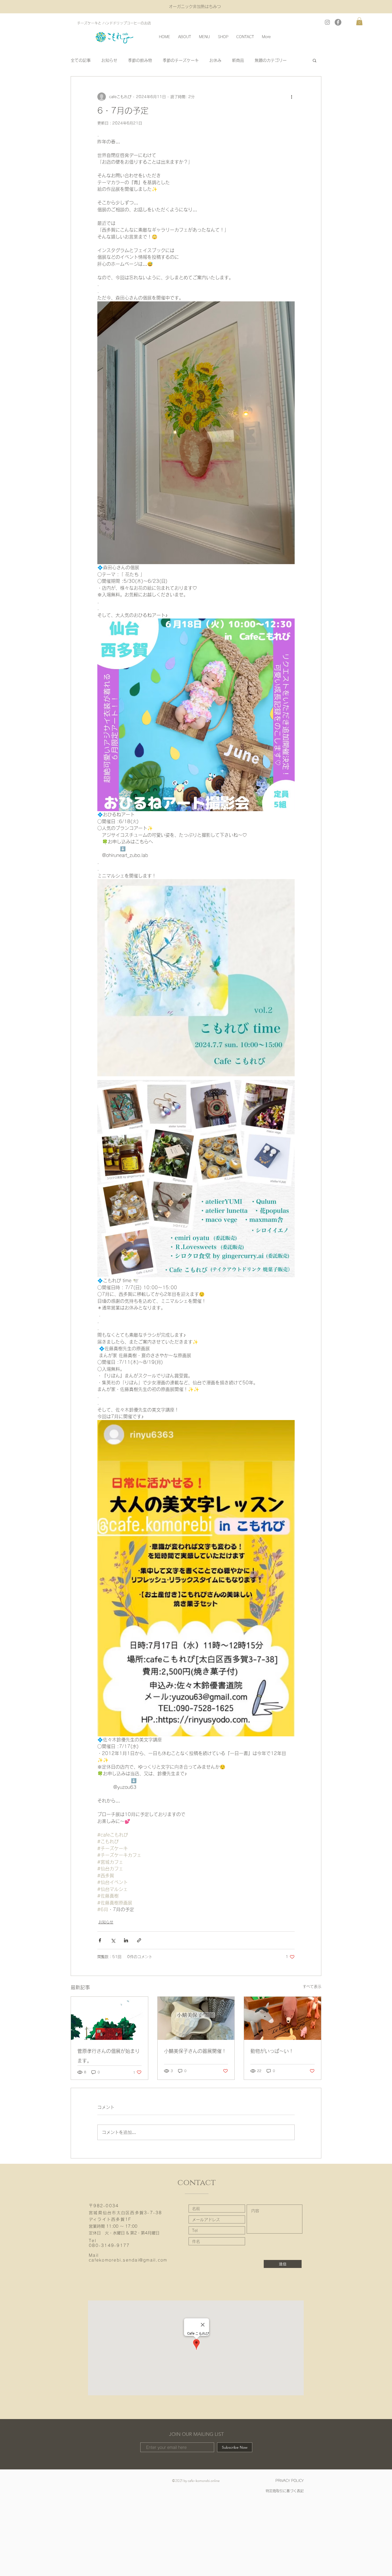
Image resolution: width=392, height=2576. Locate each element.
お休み (215, 60)
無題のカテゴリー (271, 60)
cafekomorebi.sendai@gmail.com (128, 2260)
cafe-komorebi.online (204, 2481)
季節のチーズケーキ (181, 60)
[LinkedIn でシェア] (126, 1940)
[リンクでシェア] (139, 1940)
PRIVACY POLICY (290, 2481)
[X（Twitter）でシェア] (113, 1940)
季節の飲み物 (140, 60)
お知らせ (109, 60)
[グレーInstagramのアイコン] (327, 22)
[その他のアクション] (291, 97)
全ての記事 (81, 60)
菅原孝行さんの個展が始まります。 (109, 2056)
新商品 (238, 60)
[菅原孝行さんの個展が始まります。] (109, 2018)
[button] (359, 21)
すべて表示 (312, 1987)
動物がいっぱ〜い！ (272, 2051)
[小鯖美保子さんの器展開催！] (196, 2018)
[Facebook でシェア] (100, 1940)
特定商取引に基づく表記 (285, 2491)
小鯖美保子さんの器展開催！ (195, 2051)
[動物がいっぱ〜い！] (283, 2018)
